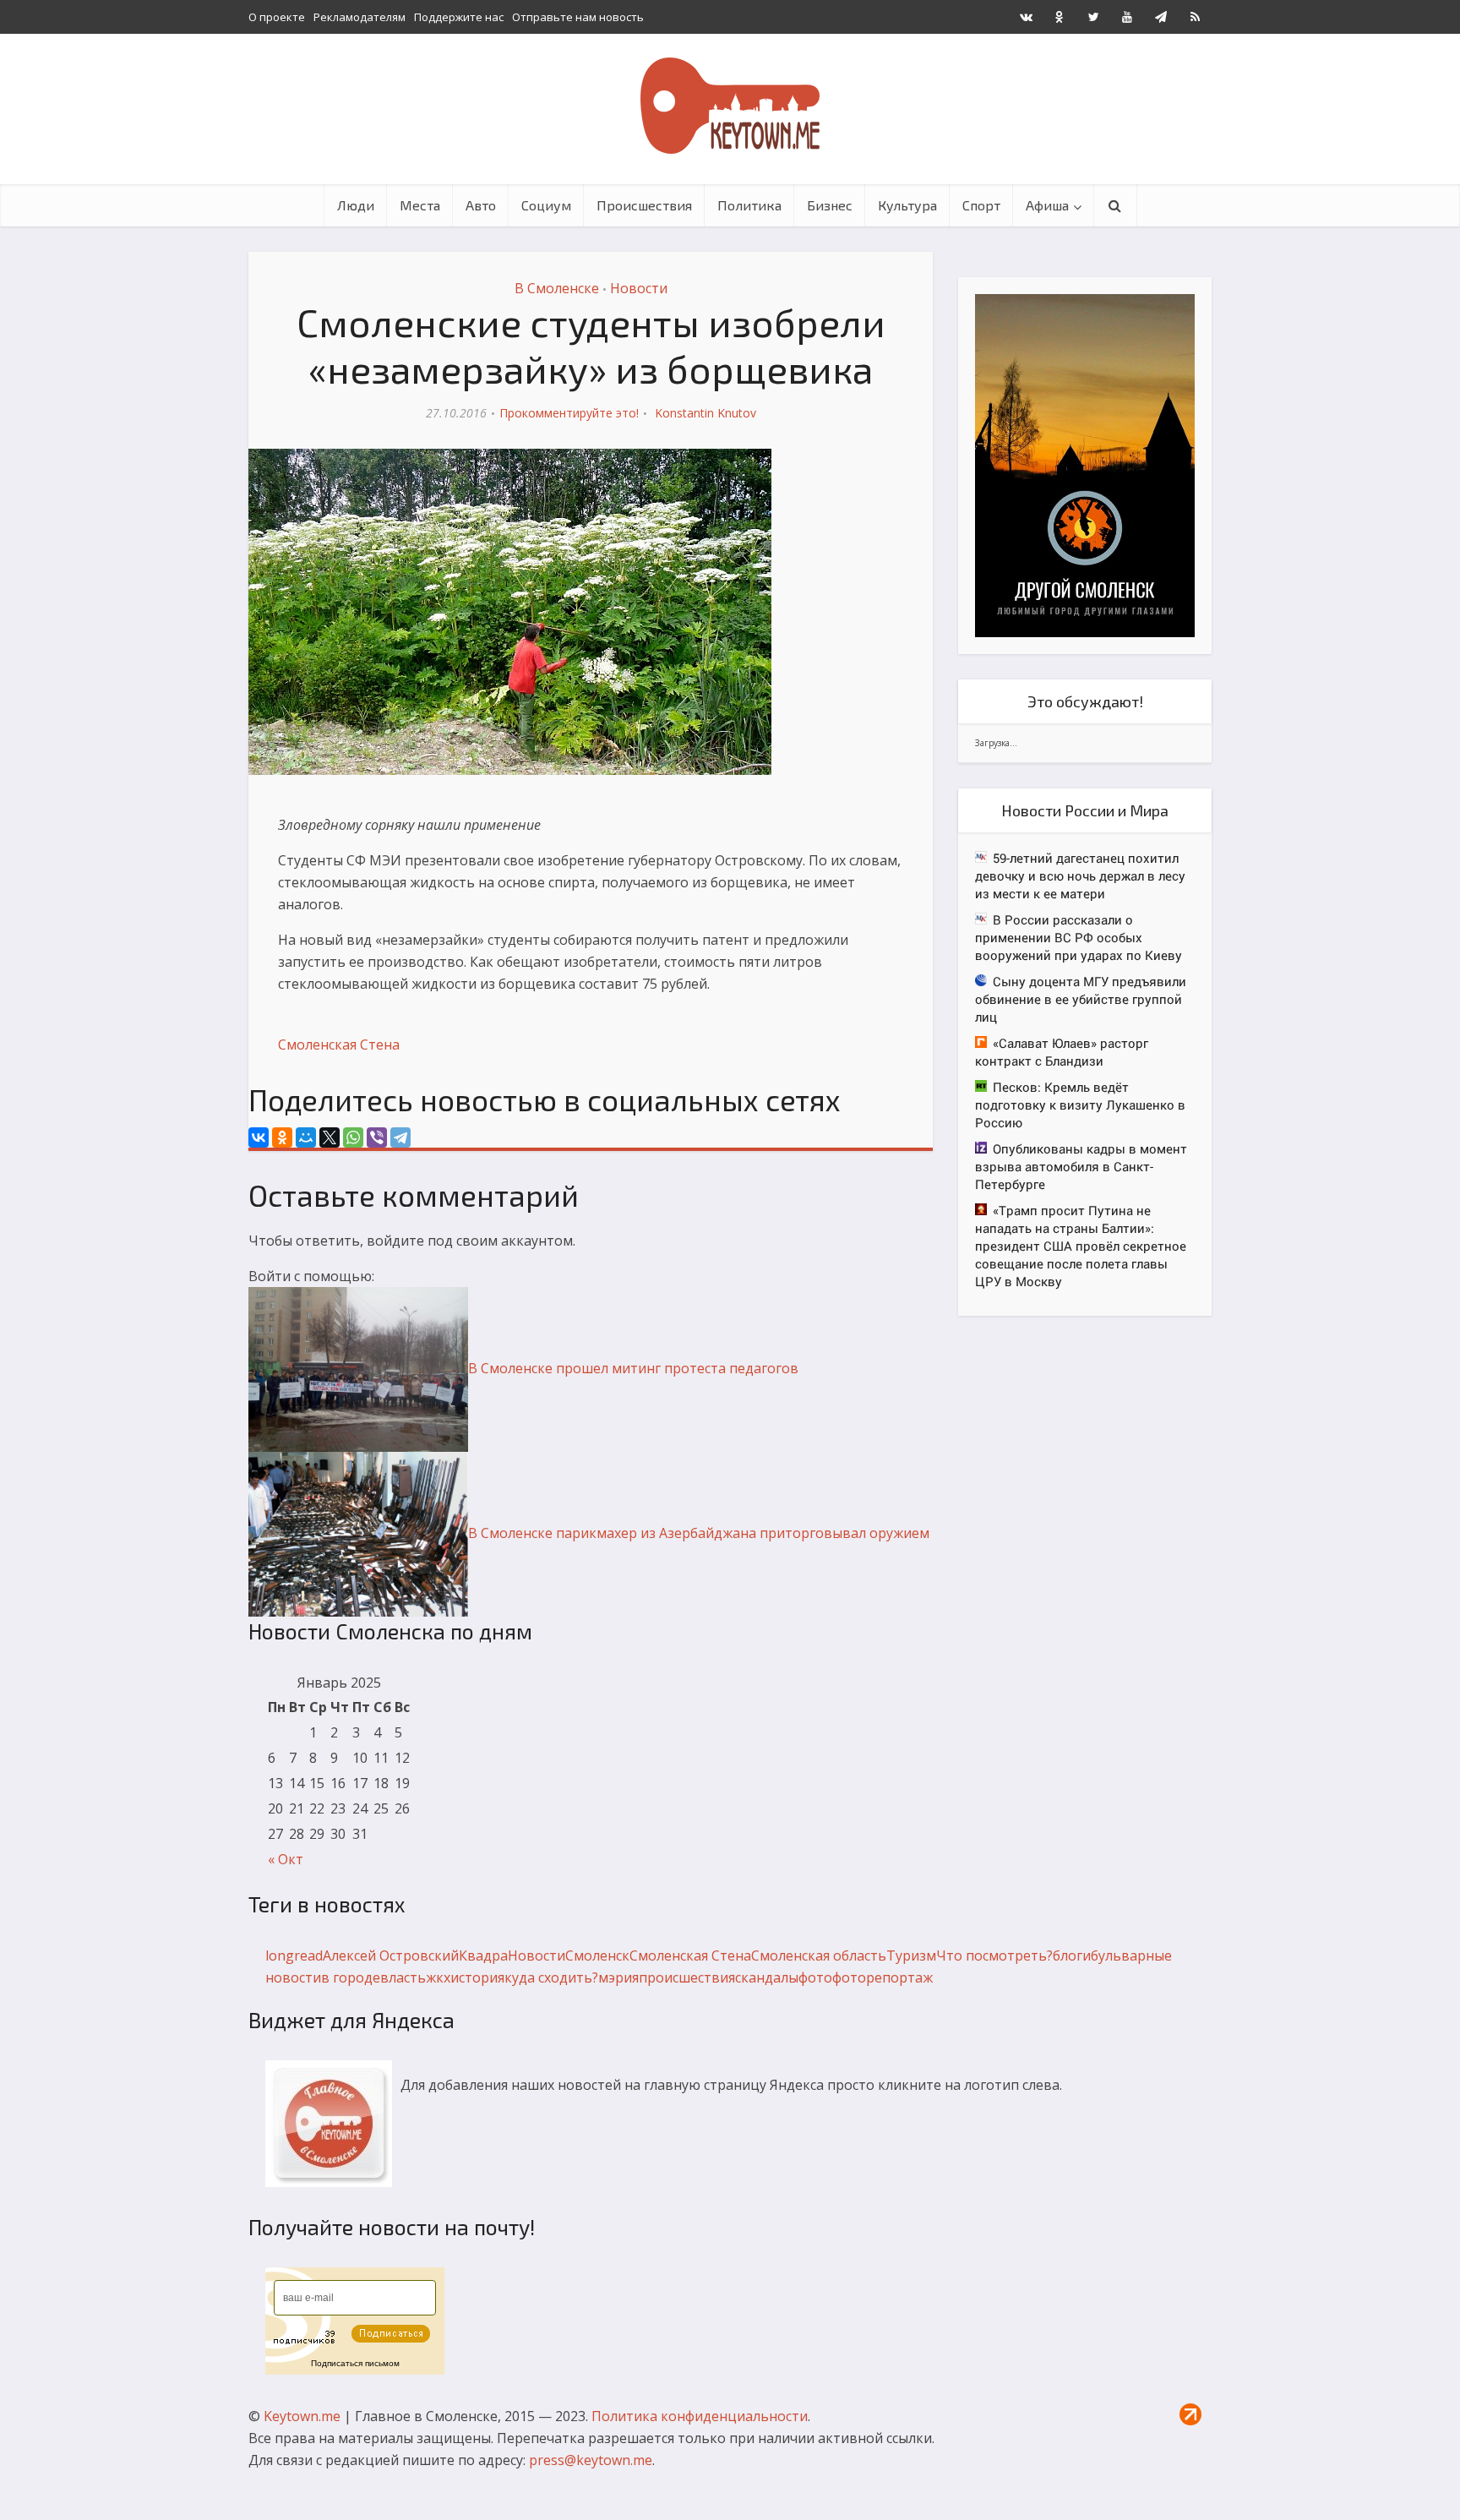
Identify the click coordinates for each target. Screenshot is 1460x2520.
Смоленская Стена (339, 1045)
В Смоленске (557, 288)
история (477, 1977)
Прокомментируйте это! (569, 413)
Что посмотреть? (994, 1955)
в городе (351, 1977)
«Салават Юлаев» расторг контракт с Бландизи (1062, 1052)
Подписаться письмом (355, 2363)
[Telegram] (400, 1137)
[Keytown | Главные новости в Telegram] (1161, 17)
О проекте (277, 17)
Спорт (981, 205)
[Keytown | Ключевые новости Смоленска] (730, 106)
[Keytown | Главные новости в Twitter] (1093, 17)
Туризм (911, 1955)
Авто (481, 205)
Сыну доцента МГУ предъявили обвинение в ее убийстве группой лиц (1081, 999)
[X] (330, 1137)
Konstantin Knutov (705, 413)
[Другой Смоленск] (1085, 464)
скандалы (767, 1977)
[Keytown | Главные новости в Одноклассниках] (1060, 17)
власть (403, 1977)
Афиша (1047, 205)
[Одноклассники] (282, 1137)
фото (815, 1977)
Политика (749, 205)
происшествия (687, 1977)
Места (420, 205)
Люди (356, 205)
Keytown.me (302, 2416)
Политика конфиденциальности (700, 2416)
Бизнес (830, 205)
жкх (438, 1977)
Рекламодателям (360, 17)
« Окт (286, 1859)
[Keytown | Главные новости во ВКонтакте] (1026, 17)
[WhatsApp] (353, 1137)
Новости (639, 288)
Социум (546, 205)
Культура (907, 205)
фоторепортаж (883, 1977)
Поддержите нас (459, 17)
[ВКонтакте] (259, 1137)
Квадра (483, 1955)
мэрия (618, 1977)
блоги (1072, 1955)
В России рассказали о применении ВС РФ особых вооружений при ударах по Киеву (1079, 937)
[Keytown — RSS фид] (1195, 17)
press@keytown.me (591, 2460)
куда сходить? (551, 1977)
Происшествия (644, 205)
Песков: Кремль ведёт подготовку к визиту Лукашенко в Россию (1080, 1105)
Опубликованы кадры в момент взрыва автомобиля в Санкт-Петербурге (1081, 1166)
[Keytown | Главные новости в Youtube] (1127, 17)
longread (294, 1955)
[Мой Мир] (306, 1137)
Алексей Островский (391, 1955)
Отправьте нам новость (578, 17)
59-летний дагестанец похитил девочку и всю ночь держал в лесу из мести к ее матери (1080, 875)
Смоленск (597, 1955)
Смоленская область (819, 1955)
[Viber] (377, 1137)
